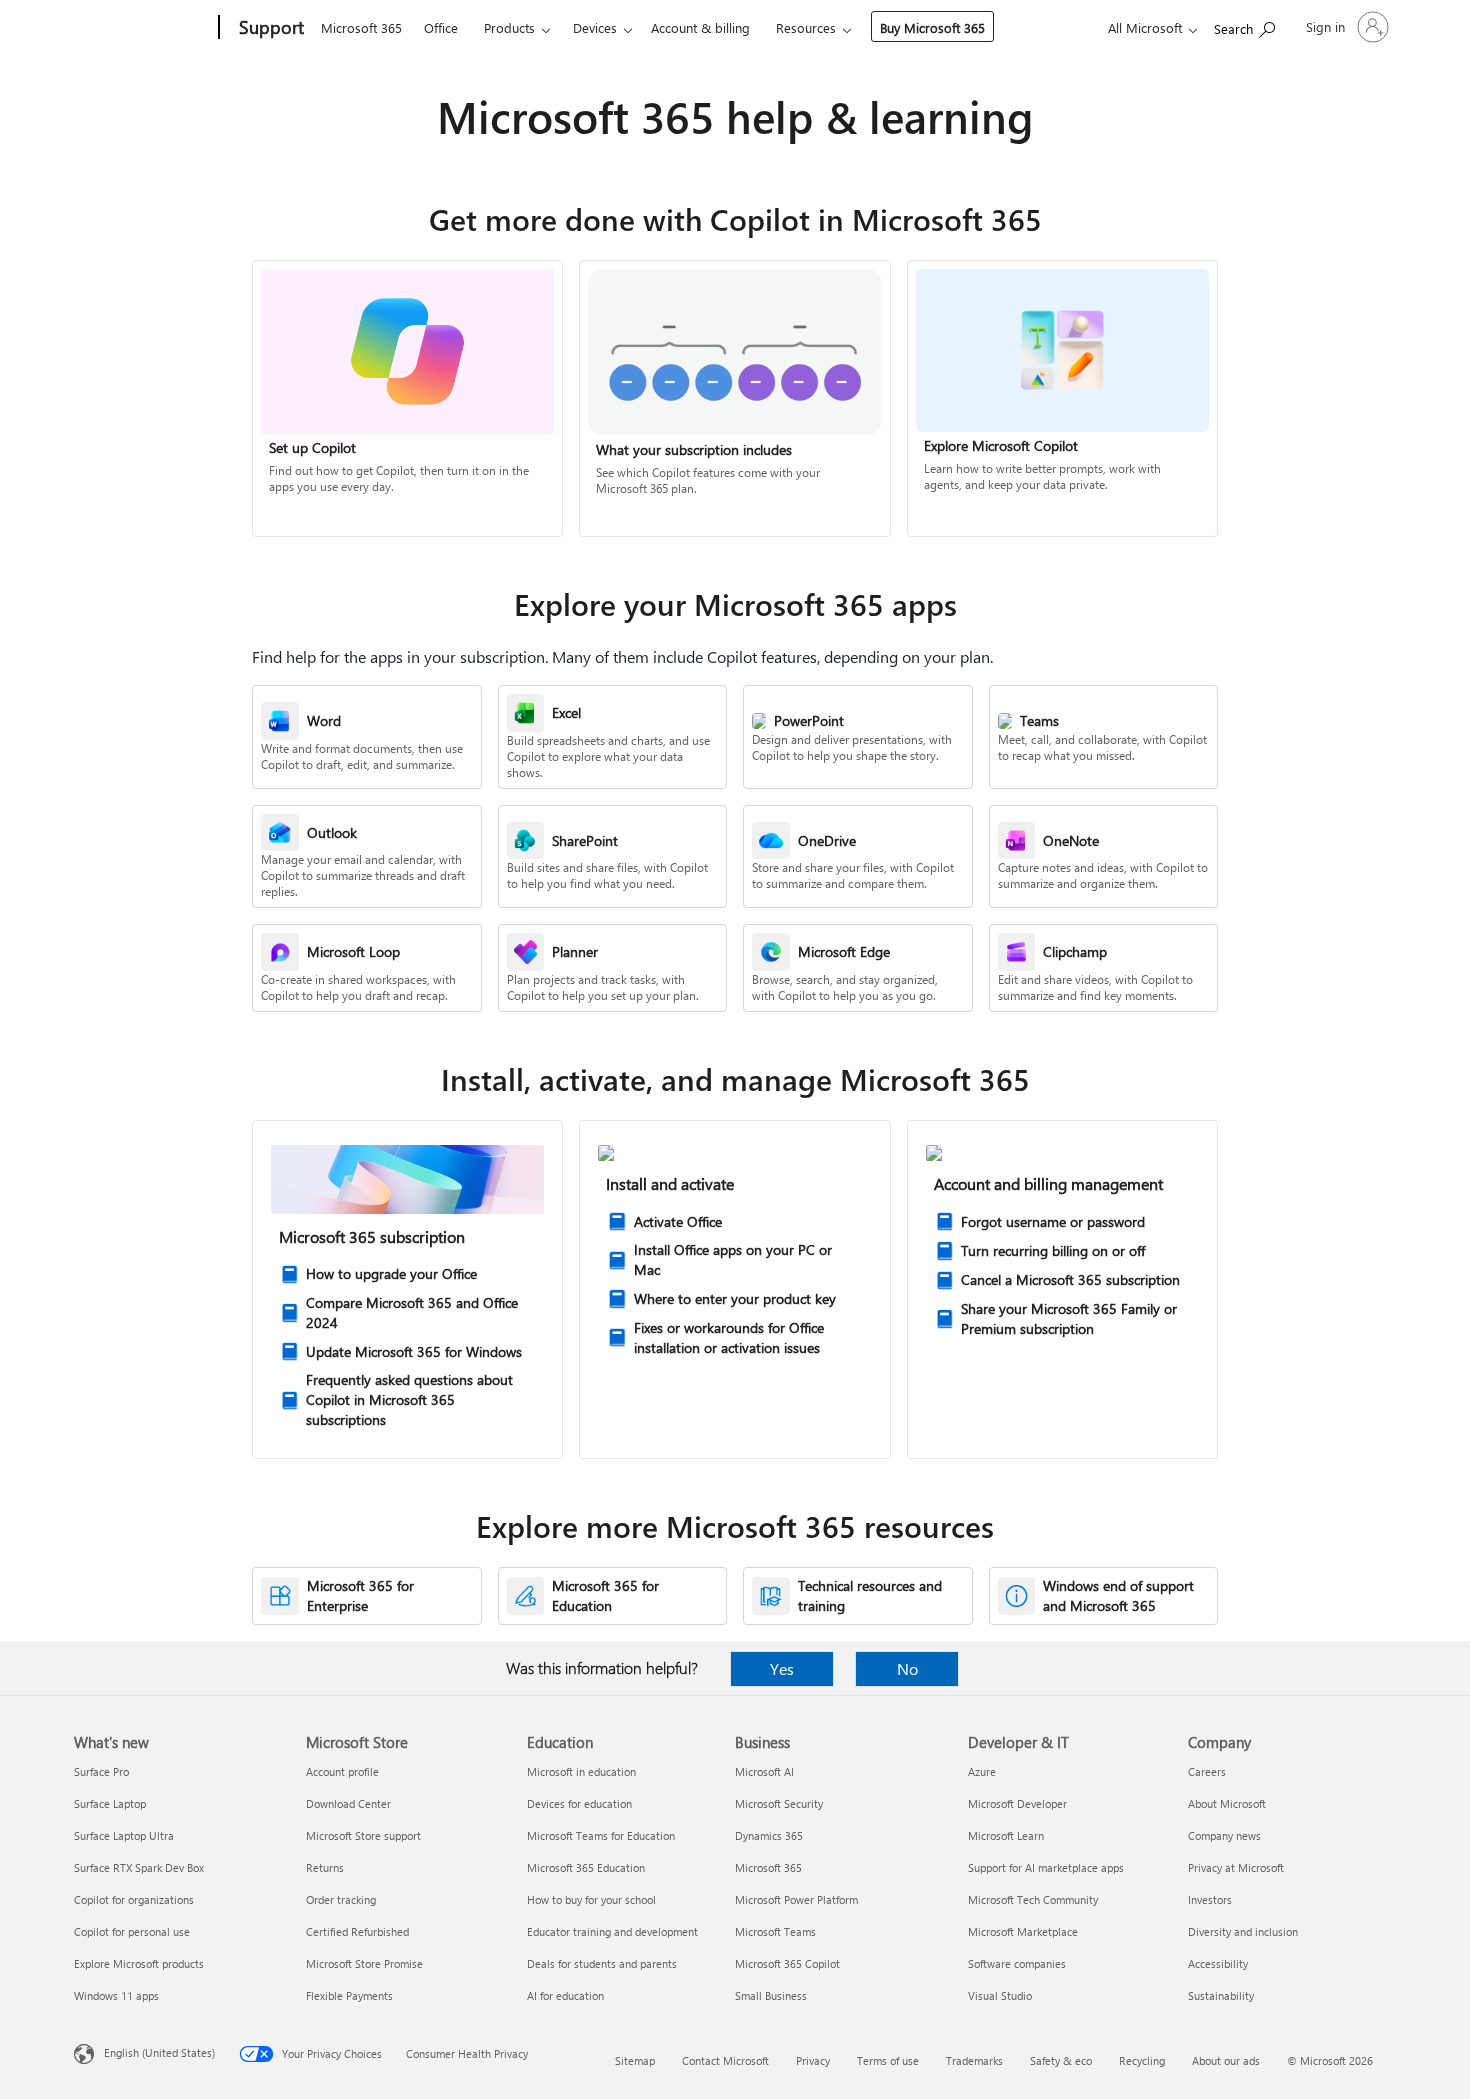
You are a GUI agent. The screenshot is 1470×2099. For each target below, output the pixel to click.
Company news (1224, 1835)
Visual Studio (1000, 1995)
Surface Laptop (110, 1803)
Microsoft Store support (363, 1835)
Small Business (771, 1995)
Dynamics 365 (769, 1835)
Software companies (1017, 1963)
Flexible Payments (349, 1995)
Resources (806, 27)
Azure (982, 1771)
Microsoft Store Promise (364, 1963)
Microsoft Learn (1006, 1835)
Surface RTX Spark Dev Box (139, 1867)
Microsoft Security (779, 1803)
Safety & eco (1061, 2060)
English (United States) (159, 2052)
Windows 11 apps (116, 1995)
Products (509, 27)
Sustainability (1221, 1995)
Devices (595, 27)
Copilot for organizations (134, 1899)
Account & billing (700, 27)
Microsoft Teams (775, 1931)
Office (441, 27)
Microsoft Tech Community (1033, 1899)
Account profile (342, 1771)
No (907, 1668)
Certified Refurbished (357, 1931)
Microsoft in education (581, 1771)
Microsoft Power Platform (796, 1899)
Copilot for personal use (132, 1931)
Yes (782, 1668)
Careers (1207, 1771)
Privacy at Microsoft (1236, 1867)
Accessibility (1218, 1963)
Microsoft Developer (1017, 1803)
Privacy (813, 2060)
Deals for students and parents (602, 1963)
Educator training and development (612, 1931)
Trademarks (974, 2060)
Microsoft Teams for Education (601, 1835)
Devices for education (579, 1803)
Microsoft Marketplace (1023, 1931)
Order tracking (341, 1899)
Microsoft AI (764, 1771)
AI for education (565, 1995)
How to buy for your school (591, 1899)
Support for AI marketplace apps (1046, 1867)
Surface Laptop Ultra (124, 1835)
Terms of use (888, 2060)
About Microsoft (1227, 1803)
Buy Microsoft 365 (932, 27)
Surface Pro (101, 1771)
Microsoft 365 (361, 27)
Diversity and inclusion (1243, 1931)
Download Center (348, 1803)
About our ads (1226, 2060)
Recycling (1142, 2060)
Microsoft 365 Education (586, 1867)
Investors (1210, 1899)
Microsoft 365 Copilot (787, 1963)
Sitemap (635, 2060)
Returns (325, 1867)
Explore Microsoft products (139, 1963)
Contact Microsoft (725, 2060)
